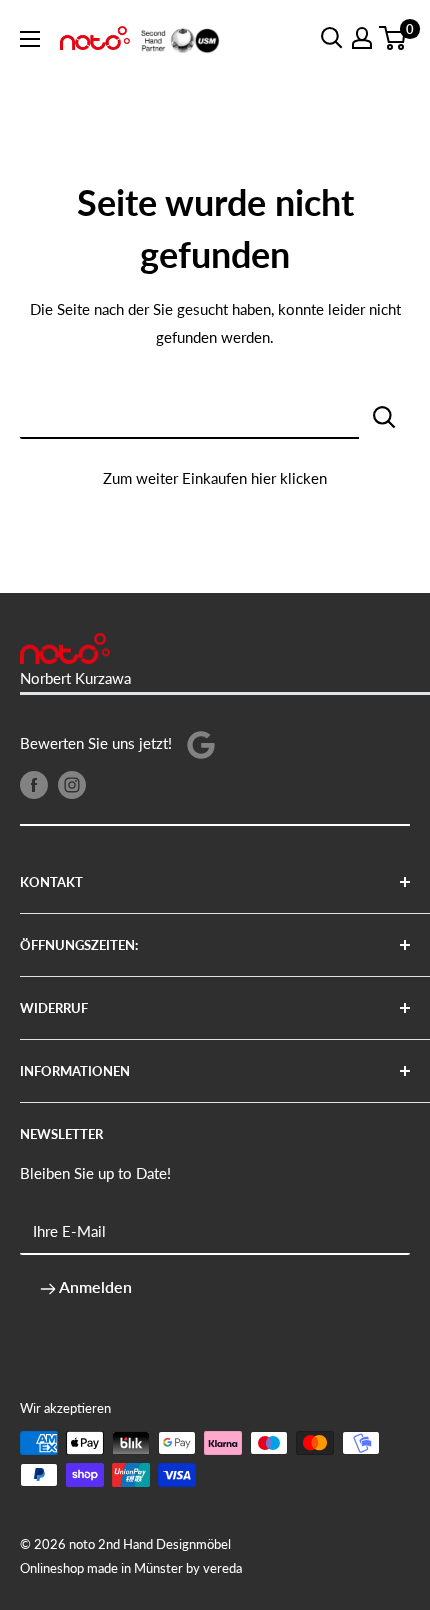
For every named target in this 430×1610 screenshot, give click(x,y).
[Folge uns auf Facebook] (34, 784)
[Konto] (362, 38)
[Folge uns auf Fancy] (201, 744)
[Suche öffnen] (332, 38)
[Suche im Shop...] (384, 415)
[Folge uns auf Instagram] (72, 784)
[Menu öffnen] (30, 39)
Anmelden (94, 1286)
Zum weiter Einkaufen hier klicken (215, 478)
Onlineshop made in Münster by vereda (131, 1568)
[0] (393, 38)
